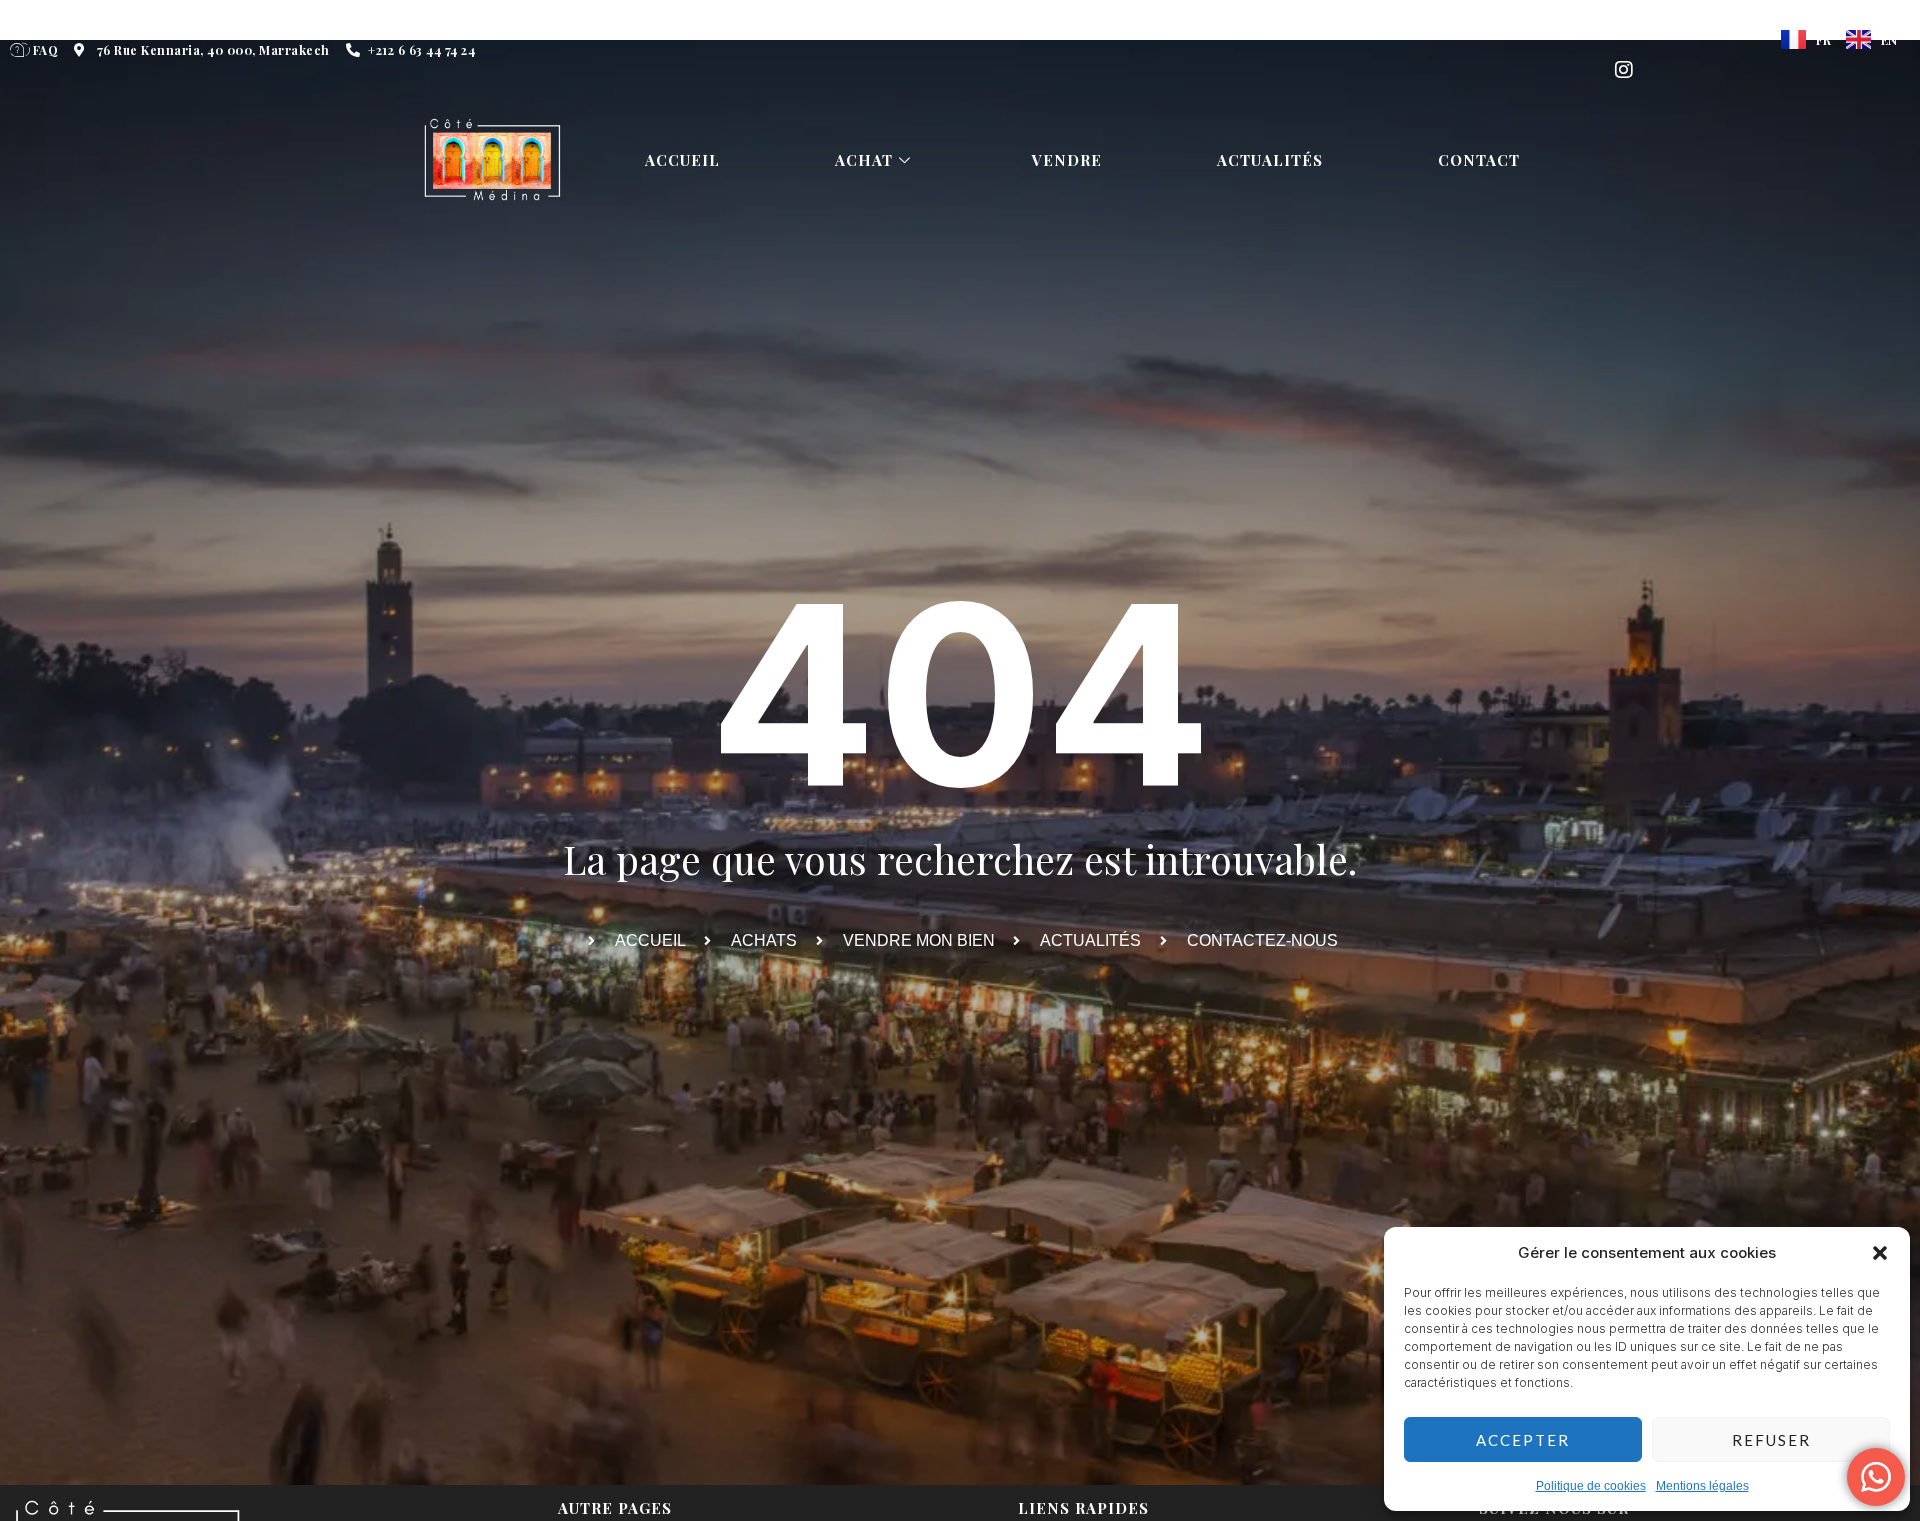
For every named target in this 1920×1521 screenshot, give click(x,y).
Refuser (1771, 1440)
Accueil (682, 160)
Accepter (1523, 1440)
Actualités (1270, 160)
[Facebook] (1624, 30)
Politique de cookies (1591, 1486)
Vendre (1067, 160)
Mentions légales (1702, 1486)
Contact (1479, 160)
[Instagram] (1624, 70)
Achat (864, 160)
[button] (1880, 1253)
